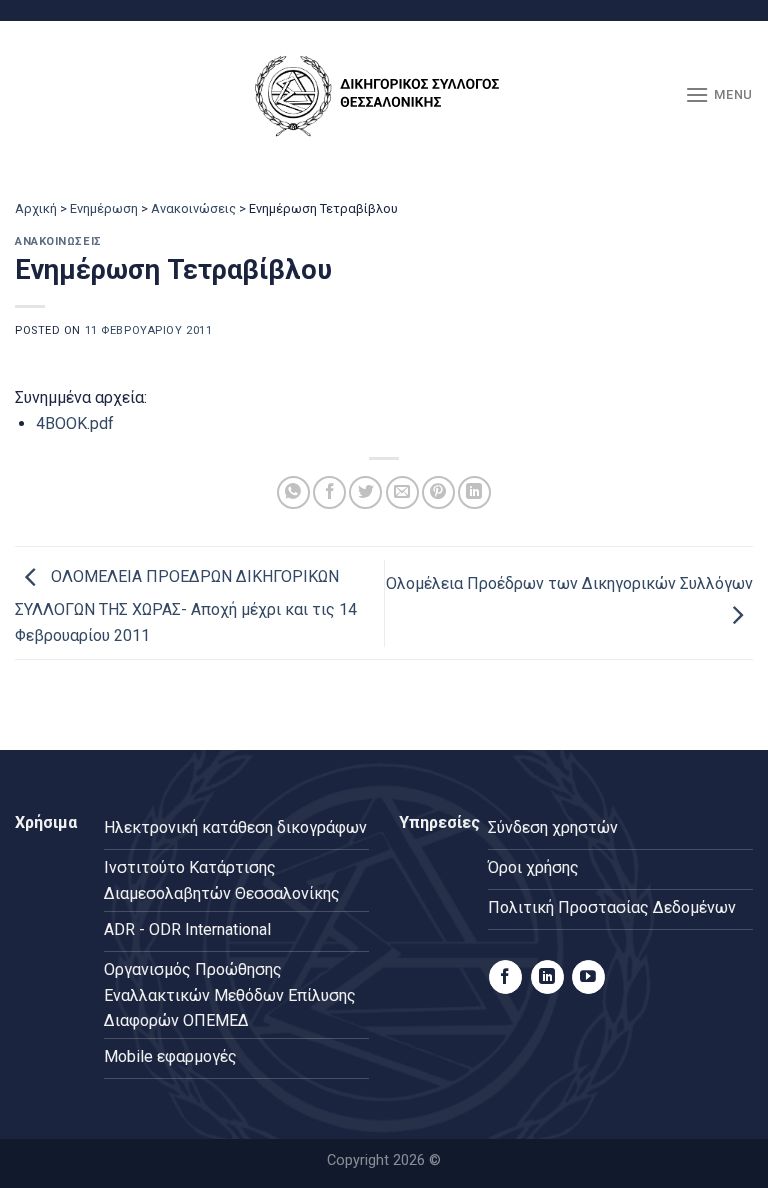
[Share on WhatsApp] (293, 492)
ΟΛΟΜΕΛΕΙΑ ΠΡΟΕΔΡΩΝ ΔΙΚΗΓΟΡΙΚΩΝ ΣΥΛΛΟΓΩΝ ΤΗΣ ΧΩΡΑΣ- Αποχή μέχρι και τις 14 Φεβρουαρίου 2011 (186, 606)
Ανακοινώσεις (193, 208)
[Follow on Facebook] (505, 977)
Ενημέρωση (104, 208)
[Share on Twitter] (365, 492)
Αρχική (36, 208)
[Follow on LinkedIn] (547, 977)
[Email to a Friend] (402, 492)
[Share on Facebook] (329, 492)
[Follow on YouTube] (588, 977)
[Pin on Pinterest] (438, 492)
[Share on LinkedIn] (474, 492)
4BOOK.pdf (75, 423)
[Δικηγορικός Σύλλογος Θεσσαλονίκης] (384, 95)
